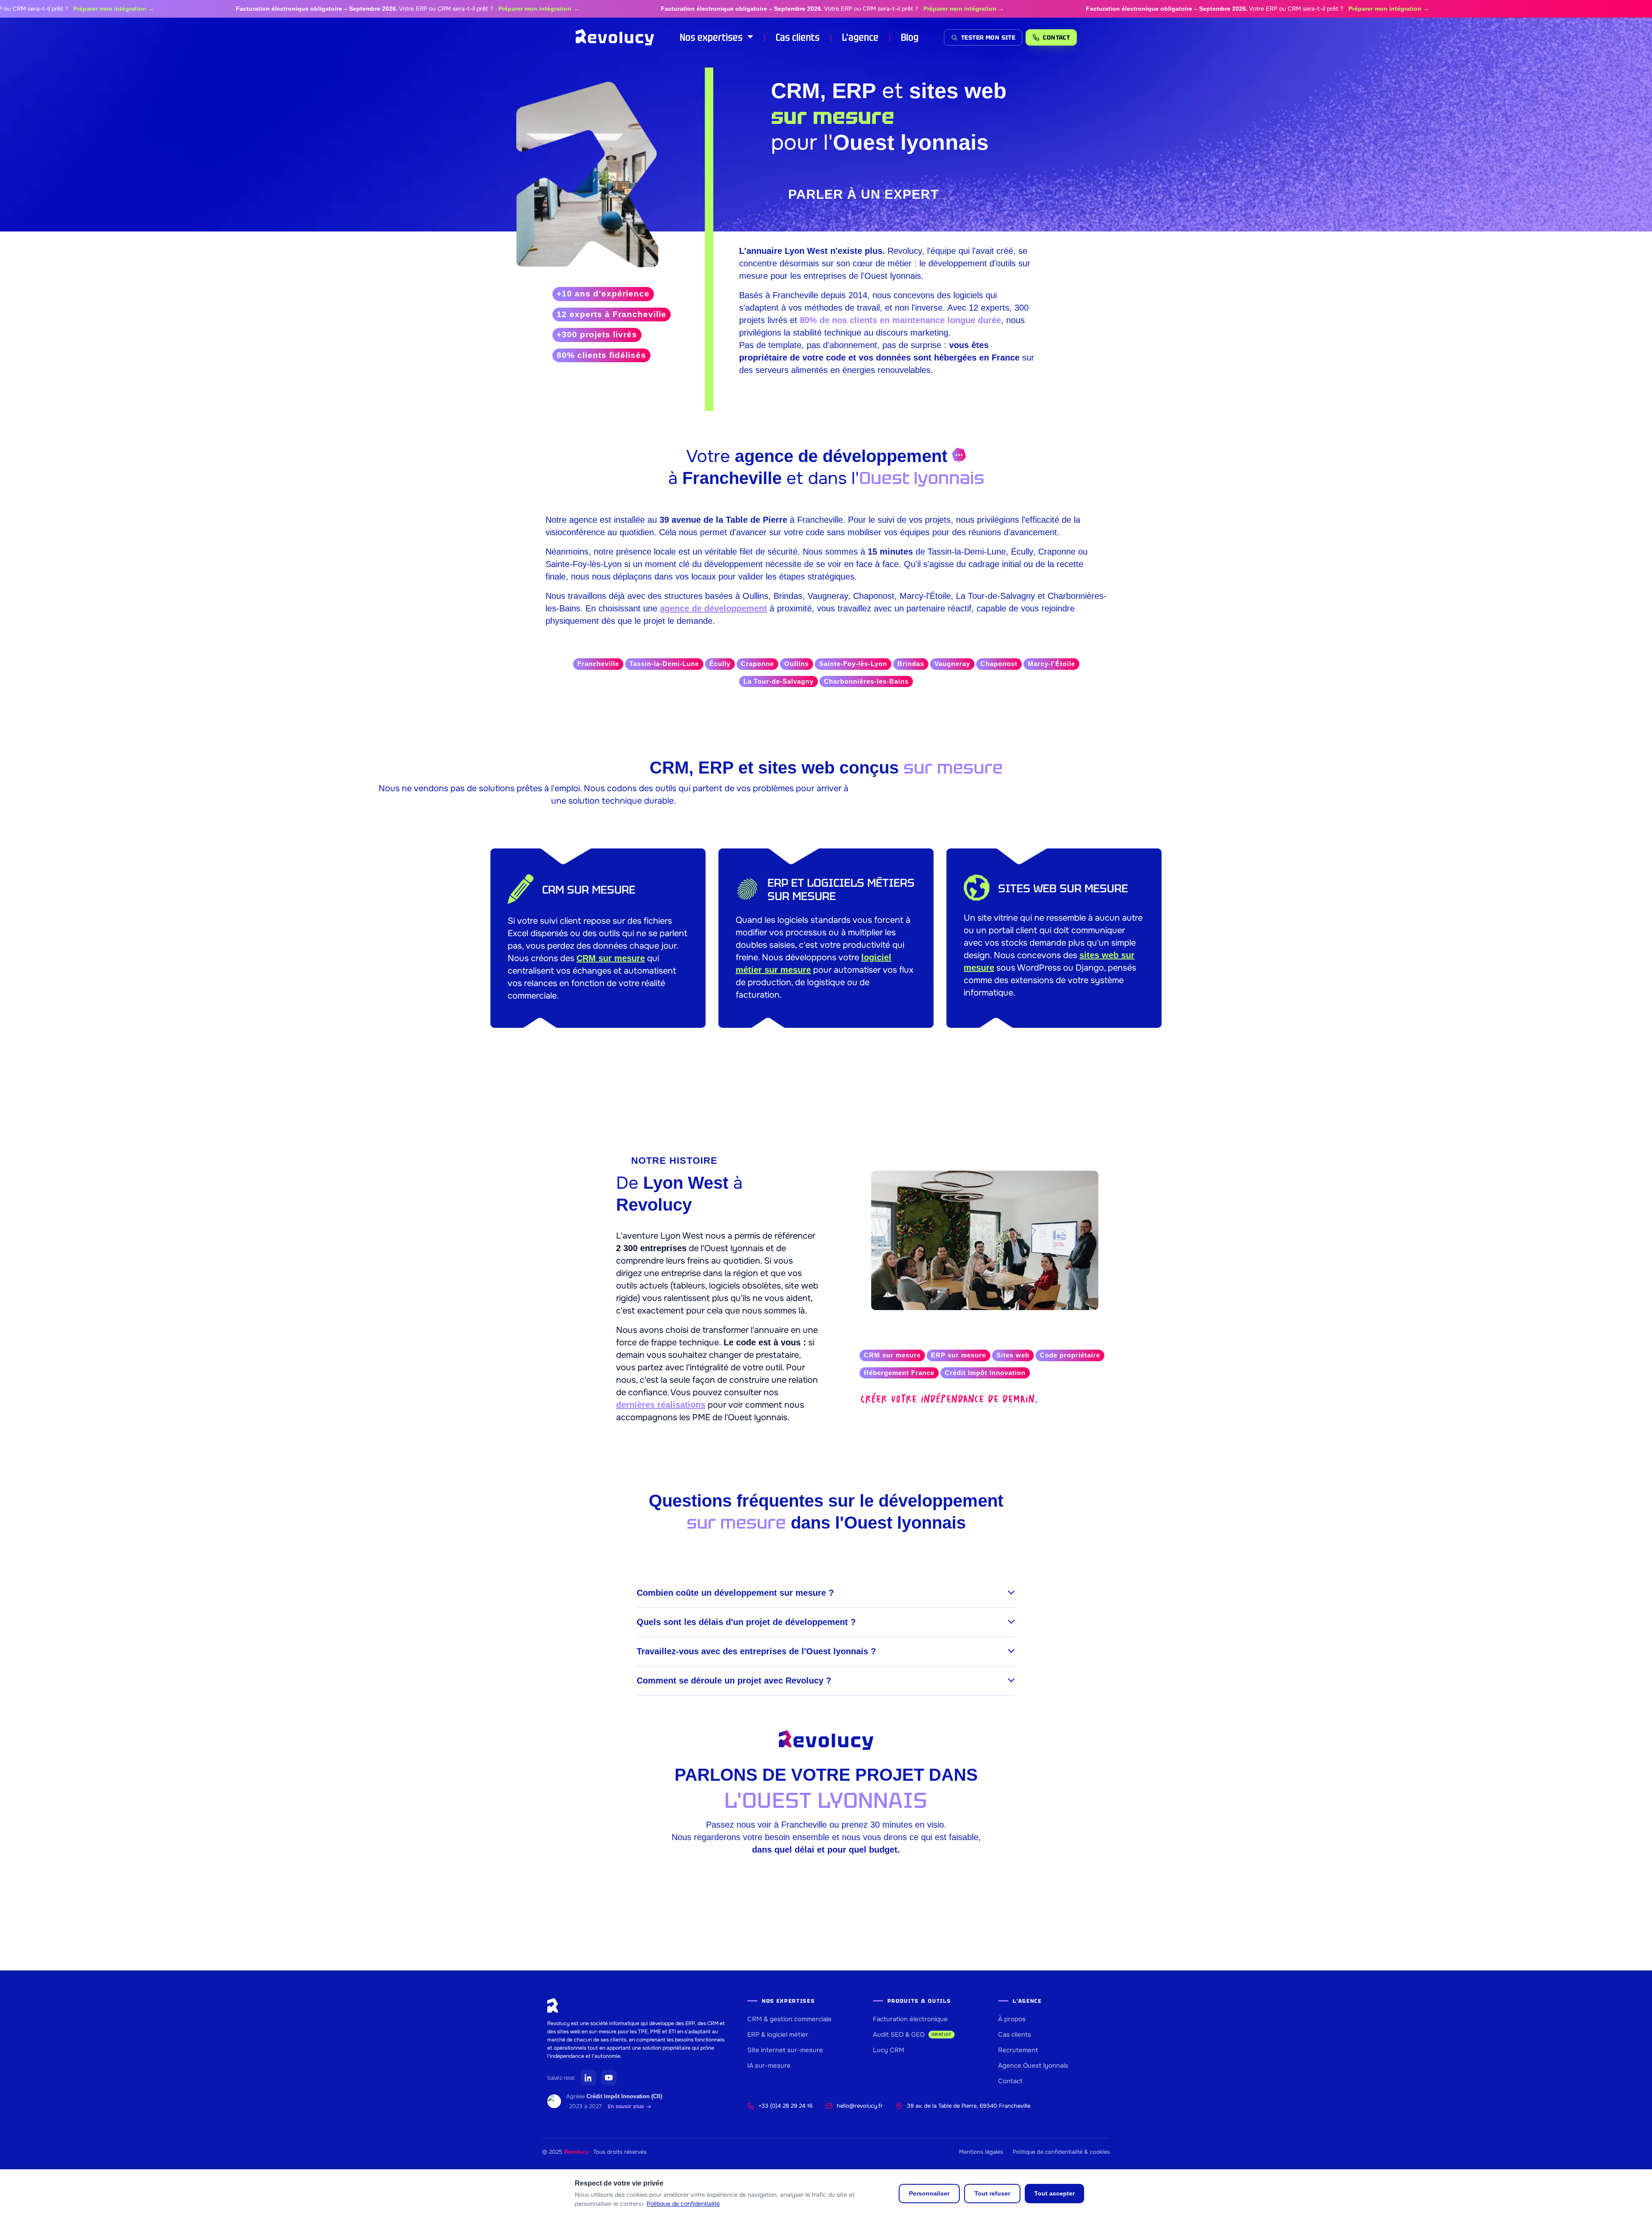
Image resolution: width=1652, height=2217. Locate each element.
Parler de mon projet (826, 1070)
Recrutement (1018, 2050)
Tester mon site (988, 37)
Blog (910, 37)
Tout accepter (1054, 2193)
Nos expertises (712, 37)
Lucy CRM (889, 2050)
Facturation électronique (910, 2019)
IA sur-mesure (769, 2066)
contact (1056, 37)
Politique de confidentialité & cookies (1061, 2152)
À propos (1012, 2019)
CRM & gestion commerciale (789, 2019)
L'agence (860, 37)
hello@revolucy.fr (860, 2106)
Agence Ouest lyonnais (1033, 2066)
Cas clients (798, 37)
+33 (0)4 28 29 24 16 (786, 2106)
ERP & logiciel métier (778, 2035)
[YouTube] (609, 2078)
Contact (1010, 2081)
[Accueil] (615, 37)
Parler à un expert (863, 194)
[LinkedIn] (589, 2078)
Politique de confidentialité (683, 2204)
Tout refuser (992, 2193)
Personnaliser (929, 2193)
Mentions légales (981, 2152)
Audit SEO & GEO (912, 2035)
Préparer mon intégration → (456, 9)
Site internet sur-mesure (785, 2050)
